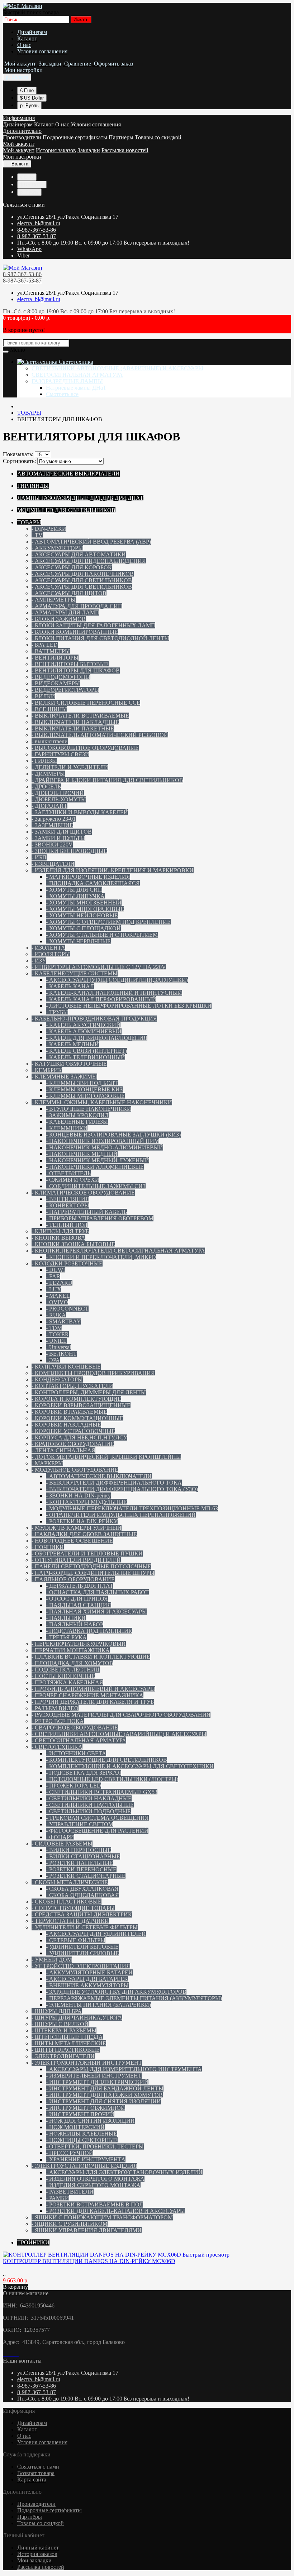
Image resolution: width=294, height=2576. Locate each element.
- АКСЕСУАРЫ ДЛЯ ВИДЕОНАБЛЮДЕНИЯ (89, 561)
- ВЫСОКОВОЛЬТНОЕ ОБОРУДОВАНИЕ (85, 748)
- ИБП (39, 857)
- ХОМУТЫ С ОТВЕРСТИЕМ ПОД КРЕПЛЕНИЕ (108, 922)
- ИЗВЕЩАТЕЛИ (53, 864)
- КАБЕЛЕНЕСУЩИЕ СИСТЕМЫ (75, 973)
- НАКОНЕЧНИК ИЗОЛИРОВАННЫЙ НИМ (103, 1141)
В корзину (15, 2287)
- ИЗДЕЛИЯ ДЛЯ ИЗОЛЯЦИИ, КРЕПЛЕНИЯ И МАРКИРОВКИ (113, 870)
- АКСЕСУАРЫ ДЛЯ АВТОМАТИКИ (79, 554)
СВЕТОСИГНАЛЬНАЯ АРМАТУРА (77, 375)
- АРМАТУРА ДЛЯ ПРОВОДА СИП (77, 606)
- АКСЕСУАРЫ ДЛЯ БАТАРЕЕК (87, 1979)
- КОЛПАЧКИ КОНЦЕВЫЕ (66, 1367)
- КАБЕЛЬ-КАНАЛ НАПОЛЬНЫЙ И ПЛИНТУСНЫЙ (114, 993)
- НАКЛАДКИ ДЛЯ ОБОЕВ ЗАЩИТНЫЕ (84, 1534)
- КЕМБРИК (47, 1070)
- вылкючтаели (50, 741)
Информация (19, 118)
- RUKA (56, 1315)
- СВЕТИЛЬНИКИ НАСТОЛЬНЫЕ (90, 1805)
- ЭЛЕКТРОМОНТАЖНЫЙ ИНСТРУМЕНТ (87, 2063)
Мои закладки (34, 2560)
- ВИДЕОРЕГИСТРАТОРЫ (65, 690)
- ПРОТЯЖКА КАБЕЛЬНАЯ (67, 1682)
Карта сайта (32, 2479)
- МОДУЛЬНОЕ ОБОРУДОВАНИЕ (75, 1470)
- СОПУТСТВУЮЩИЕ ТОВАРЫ (73, 1908)
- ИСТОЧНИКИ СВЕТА (76, 1753)
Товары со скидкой (158, 137)
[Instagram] (10, 2354)
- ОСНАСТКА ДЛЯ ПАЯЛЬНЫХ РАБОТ (97, 1592)
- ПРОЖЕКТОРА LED (73, 1786)
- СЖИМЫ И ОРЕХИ (73, 1180)
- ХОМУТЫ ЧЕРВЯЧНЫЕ (78, 941)
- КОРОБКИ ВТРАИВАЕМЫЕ (69, 1412)
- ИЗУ (39, 961)
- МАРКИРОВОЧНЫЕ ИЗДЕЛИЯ (88, 877)
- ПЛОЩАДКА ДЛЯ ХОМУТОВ (72, 1663)
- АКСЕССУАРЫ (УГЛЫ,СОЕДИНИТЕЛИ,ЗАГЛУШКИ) (117, 980)
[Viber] (16, 2354)
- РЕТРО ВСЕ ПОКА (58, 1721)
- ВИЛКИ (43, 696)
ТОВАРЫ (29, 522)
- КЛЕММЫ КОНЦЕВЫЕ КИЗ (84, 1089)
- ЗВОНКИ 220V (52, 845)
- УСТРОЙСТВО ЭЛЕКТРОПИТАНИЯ (81, 1966)
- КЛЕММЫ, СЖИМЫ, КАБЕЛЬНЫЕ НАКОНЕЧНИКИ (102, 1102)
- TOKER (57, 1334)
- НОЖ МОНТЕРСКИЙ (75, 2127)
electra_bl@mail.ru (39, 223)
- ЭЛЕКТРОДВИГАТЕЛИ (63, 2056)
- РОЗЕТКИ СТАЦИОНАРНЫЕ (86, 1876)
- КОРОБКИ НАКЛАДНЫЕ (66, 1425)
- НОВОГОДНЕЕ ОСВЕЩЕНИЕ (72, 1541)
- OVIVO (57, 1302)
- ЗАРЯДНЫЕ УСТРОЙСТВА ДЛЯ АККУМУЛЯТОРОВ (116, 1992)
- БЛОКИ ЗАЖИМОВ (59, 619)
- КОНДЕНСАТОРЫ (57, 1379)
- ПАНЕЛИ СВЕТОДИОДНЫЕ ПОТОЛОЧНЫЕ (91, 1566)
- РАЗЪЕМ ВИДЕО (55, 1708)
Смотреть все (62, 394)
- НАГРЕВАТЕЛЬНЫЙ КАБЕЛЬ (86, 1212)
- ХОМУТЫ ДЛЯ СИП (74, 890)
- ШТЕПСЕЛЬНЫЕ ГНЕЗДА (67, 2037)
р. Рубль (29, 105)
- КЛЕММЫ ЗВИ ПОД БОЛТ (82, 1083)
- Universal (58, 1347)
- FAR (53, 1276)
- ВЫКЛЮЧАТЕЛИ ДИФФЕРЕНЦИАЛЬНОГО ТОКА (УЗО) (122, 1489)
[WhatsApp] (13, 2354)
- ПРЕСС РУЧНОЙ (70, 2153)
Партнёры (121, 137)
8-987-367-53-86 (37, 230)
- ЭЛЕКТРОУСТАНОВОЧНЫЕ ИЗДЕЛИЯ (84, 2166)
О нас (24, 45)
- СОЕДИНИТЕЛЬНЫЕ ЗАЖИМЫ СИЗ (96, 1186)
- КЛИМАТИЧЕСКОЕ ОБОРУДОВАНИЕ (83, 1193)
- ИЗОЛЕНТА (48, 948)
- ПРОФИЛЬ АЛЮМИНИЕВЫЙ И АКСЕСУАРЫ (93, 1689)
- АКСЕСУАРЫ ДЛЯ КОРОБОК (72, 567)
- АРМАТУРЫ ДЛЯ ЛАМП (65, 612)
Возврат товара (36, 2473)
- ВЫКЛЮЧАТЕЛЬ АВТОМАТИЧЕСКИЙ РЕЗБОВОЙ (100, 735)
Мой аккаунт (19, 144)
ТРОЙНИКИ (33, 2242)
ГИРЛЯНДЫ (33, 486)
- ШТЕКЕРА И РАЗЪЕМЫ (64, 2030)
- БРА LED (45, 645)
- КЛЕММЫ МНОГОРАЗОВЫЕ (85, 1096)
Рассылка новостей (125, 150)
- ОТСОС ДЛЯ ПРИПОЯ (77, 1599)
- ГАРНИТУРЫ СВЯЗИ (60, 754)
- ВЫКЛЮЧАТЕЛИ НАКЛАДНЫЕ (75, 722)
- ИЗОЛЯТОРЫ (51, 954)
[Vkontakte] (4, 2354)
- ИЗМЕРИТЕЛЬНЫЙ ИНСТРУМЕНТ (94, 2076)
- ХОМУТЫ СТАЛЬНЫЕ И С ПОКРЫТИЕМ (102, 935)
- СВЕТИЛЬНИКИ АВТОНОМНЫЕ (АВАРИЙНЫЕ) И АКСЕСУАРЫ (119, 1734)
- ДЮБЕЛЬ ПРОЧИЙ (58, 793)
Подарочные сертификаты (75, 137)
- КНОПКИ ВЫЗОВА (58, 1238)
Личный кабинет (38, 2548)
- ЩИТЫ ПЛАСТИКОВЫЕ (66, 2050)
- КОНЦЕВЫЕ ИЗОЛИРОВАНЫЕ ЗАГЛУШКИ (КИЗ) (113, 1135)
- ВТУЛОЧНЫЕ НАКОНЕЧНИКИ (89, 1109)
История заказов (56, 150)
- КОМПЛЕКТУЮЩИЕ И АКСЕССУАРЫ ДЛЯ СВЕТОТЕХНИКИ (130, 1766)
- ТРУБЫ (57, 1012)
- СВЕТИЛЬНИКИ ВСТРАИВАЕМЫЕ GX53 (102, 1792)
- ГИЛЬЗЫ (44, 761)
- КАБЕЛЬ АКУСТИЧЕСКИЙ (83, 1025)
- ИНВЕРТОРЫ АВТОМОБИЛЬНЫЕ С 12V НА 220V (99, 967)
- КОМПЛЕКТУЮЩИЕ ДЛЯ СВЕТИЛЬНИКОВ (106, 1760)
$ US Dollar (32, 98)
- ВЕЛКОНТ (61, 1354)
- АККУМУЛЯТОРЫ (57, 548)
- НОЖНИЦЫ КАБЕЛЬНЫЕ (82, 2134)
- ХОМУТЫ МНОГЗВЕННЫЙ (84, 903)
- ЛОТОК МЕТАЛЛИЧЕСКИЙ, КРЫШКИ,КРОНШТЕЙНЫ (106, 1457)
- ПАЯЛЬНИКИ (66, 1618)
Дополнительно (22, 131)
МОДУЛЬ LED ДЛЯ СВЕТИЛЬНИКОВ (66, 510)
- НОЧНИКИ (48, 1547)
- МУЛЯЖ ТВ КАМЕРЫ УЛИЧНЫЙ (77, 1528)
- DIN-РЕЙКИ (49, 529)
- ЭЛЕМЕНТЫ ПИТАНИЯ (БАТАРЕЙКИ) (98, 2005)
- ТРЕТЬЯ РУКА (66, 1637)
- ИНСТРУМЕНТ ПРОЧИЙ (80, 2114)
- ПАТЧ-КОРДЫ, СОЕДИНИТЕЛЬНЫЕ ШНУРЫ (93, 1573)
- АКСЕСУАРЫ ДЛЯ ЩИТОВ (69, 593)
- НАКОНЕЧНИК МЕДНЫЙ (82, 1154)
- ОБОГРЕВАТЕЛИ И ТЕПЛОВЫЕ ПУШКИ (87, 1554)
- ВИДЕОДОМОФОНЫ (61, 677)
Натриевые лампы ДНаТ (76, 388)
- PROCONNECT (67, 1309)
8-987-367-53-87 (37, 236)
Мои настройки (22, 157)
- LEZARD (59, 1283)
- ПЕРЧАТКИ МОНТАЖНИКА (71, 1650)
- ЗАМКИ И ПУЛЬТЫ (58, 838)
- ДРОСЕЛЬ (46, 787)
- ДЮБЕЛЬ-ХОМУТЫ (59, 799)
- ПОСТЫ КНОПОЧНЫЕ (63, 1676)
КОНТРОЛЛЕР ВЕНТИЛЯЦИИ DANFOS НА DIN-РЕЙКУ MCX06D (89, 2261)
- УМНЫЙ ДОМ (52, 1960)
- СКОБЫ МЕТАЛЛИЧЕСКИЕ (70, 1882)
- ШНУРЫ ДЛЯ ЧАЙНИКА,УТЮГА (77, 2018)
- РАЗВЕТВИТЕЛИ (70, 2192)
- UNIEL (56, 1341)
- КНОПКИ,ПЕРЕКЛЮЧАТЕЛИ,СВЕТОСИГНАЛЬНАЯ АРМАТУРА (118, 1251)
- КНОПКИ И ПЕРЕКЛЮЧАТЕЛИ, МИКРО (101, 1257)
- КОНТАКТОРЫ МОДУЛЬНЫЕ (86, 1502)
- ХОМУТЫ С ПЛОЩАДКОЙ (83, 928)
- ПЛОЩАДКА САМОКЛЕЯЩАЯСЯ (93, 883)
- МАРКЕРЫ (47, 1463)
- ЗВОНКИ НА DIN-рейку (78, 1496)
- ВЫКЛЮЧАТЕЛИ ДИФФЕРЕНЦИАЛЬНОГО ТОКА (114, 1483)
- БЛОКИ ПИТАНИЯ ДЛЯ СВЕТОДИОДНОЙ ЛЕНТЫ (100, 638)
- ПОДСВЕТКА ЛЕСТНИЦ (66, 1670)
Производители (22, 137)
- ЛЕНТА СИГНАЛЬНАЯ (63, 1450)
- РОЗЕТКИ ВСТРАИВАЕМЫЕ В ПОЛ (94, 2204)
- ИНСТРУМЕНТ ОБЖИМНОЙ (86, 2108)
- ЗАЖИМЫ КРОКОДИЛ (77, 1115)
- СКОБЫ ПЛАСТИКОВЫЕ (67, 1902)
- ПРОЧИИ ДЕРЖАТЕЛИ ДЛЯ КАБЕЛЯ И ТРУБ (93, 1702)
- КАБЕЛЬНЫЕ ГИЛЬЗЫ (77, 1122)
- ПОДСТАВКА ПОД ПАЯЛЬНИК (89, 1631)
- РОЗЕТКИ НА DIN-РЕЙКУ (82, 1521)
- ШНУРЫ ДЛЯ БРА (57, 2011)
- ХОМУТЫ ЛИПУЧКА (75, 896)
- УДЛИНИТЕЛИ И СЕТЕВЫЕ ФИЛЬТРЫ (85, 1927)
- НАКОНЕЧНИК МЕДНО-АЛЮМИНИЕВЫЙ (105, 1147)
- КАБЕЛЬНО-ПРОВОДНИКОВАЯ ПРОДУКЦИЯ (94, 1019)
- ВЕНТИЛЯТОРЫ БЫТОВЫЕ (70, 664)
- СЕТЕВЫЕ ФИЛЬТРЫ (76, 1940)
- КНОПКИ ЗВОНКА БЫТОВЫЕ (73, 1244)
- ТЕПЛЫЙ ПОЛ (67, 1225)
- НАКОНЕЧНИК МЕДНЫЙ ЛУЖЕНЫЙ (98, 1160)
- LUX (54, 1289)
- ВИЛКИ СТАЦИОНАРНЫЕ (83, 1856)
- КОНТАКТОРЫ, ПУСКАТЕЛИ (72, 1386)
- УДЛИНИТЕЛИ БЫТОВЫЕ (82, 1947)
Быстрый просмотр (206, 2255)
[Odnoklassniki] (7, 2354)
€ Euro (27, 90)
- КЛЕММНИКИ (67, 1128)
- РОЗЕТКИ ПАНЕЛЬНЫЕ (79, 1863)
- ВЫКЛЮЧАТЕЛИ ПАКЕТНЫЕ (73, 729)
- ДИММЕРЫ (48, 774)
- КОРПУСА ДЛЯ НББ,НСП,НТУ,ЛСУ (79, 1437)
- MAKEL (58, 1296)
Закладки (89, 150)
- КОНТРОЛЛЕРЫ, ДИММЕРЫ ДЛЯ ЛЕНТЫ (89, 1392)
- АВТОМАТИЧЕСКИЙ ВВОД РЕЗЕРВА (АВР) (91, 542)
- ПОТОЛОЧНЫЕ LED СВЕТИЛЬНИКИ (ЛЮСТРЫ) (112, 1779)
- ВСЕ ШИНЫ (49, 709)
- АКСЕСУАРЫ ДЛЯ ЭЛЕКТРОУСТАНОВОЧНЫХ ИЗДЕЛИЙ (124, 2172)
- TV (37, 535)
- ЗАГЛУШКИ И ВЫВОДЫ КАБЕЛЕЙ (80, 812)
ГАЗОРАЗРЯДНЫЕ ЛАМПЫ (67, 381)
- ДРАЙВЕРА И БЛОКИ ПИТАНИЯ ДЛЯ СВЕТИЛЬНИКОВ (107, 780)
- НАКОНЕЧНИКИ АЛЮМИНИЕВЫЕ (95, 1167)
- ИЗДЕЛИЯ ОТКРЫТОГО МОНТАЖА (95, 2179)
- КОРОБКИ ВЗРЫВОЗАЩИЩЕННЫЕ (81, 1405)
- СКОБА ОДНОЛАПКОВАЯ (82, 1895)
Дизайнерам (32, 32)
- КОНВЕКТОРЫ (68, 1205)
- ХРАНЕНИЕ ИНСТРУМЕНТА (86, 2159)
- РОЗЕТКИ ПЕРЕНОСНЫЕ (81, 1869)
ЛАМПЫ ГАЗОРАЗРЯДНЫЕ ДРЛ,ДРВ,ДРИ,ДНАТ (80, 498)
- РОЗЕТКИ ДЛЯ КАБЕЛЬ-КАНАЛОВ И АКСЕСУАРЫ (115, 2211)
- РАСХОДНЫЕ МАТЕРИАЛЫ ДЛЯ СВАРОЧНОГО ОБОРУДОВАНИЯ (121, 1715)
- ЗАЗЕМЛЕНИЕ (52, 825)
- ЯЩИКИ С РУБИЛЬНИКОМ (70, 2224)
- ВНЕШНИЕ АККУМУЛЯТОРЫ (87, 1985)
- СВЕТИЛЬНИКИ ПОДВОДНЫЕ (88, 1811)
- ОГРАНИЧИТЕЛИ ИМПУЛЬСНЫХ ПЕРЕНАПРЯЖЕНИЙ (121, 1515)
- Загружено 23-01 (54, 819)
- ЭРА (53, 1360)
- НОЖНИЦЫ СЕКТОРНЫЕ (82, 2140)
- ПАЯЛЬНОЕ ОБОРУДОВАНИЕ (73, 1579)
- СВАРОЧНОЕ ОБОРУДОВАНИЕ (75, 1728)
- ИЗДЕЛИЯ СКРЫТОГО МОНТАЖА (93, 2185)
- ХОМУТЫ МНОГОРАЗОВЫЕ (85, 909)
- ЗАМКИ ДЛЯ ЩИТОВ (62, 832)
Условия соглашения (42, 51)
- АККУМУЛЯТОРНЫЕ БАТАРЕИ (89, 1972)
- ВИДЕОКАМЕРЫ (56, 683)
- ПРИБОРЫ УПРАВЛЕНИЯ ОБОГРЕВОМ (100, 1218)
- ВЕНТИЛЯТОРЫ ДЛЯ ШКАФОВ (76, 670)
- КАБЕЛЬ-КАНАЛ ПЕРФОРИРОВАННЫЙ (101, 999)
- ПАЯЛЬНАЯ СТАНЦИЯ (79, 1605)
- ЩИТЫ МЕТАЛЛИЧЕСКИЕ (69, 2043)
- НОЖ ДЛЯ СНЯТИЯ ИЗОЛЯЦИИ (90, 2121)
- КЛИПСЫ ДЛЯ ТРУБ (60, 1231)
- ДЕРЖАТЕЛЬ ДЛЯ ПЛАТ (80, 1586)
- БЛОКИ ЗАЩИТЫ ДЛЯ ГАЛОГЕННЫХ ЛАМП (93, 625)
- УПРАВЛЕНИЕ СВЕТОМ (80, 1824)
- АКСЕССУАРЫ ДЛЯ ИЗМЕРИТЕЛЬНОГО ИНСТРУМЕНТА (124, 2069)
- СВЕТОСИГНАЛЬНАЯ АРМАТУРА (79, 1740)
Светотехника (75, 362)
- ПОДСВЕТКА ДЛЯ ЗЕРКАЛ (84, 1773)
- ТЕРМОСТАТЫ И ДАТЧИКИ (70, 1921)
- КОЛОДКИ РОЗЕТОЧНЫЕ (67, 1263)
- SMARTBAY (63, 1321)
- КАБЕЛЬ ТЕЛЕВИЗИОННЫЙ (86, 1057)
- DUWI (55, 1270)
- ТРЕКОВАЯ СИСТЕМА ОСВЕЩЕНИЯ (97, 1818)
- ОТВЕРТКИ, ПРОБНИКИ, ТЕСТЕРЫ (95, 2146)
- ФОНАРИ (60, 1837)
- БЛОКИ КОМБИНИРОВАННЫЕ (75, 632)
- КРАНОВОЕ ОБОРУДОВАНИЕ (73, 1444)
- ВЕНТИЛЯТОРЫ (55, 658)
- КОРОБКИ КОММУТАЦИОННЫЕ (77, 1418)
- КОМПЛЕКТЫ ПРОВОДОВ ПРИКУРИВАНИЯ (93, 1373)
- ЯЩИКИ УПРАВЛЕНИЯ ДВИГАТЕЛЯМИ (87, 2230)
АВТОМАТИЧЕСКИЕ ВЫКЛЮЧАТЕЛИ (68, 474)
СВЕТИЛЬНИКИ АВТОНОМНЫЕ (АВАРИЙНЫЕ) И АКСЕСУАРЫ (117, 368)
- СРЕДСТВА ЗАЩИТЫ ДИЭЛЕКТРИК (82, 1914)
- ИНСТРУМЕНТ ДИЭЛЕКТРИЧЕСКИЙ (97, 2082)
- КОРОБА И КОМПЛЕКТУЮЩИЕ (76, 1399)
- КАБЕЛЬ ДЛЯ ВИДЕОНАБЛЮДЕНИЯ (97, 1038)
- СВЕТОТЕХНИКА (57, 1747)
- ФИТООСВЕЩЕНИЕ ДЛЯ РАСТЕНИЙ (97, 1831)
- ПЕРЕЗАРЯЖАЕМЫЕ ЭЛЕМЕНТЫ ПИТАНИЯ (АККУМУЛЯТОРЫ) (134, 1998)
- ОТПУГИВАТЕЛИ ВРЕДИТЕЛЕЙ (76, 1560)
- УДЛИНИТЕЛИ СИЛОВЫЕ (82, 1953)
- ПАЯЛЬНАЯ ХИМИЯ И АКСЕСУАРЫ (96, 1612)
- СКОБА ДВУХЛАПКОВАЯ (82, 1889)
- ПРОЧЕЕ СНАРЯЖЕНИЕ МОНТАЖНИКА (87, 1695)
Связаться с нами (38, 2467)
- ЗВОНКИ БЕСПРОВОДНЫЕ (69, 851)
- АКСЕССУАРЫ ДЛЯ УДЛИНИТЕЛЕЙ (96, 1934)
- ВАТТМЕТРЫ (51, 651)
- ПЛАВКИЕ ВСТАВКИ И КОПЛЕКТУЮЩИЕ (91, 1657)
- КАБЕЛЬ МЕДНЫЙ (72, 1044)
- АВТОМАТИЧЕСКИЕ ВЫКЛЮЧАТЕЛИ (99, 1476)
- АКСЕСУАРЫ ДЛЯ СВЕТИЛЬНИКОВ (82, 580)
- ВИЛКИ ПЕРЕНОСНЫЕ (79, 1850)
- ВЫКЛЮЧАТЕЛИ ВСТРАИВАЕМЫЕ (80, 716)
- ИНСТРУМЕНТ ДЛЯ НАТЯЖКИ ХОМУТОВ (104, 2095)
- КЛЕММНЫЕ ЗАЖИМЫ (64, 1077)
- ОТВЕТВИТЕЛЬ (68, 1173)
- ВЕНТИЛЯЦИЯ (68, 1199)
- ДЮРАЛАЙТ (49, 806)
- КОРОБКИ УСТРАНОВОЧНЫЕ (73, 1431)
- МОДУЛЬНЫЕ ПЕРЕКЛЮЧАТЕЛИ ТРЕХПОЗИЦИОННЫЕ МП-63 (132, 1508)
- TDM (54, 1328)
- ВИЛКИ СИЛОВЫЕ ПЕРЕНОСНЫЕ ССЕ (86, 703)
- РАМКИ (58, 2198)
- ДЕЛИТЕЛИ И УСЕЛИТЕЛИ (70, 767)
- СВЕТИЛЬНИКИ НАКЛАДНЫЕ (89, 1798)
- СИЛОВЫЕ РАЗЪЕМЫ (62, 1844)
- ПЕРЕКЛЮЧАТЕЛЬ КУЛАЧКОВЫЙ (79, 1644)
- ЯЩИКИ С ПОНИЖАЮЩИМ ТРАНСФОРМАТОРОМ (102, 2217)
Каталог (27, 38)
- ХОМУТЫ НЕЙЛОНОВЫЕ (82, 915)
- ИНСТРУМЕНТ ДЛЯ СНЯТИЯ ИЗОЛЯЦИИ (103, 2101)
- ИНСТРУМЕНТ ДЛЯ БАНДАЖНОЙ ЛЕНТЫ (105, 2088)
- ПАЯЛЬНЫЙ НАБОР (75, 1624)
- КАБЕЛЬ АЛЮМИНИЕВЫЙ (84, 1031)
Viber (23, 255)
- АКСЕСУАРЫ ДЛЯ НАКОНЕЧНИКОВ (83, 574)
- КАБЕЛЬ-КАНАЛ (70, 986)
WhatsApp (29, 249)
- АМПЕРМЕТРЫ (54, 600)
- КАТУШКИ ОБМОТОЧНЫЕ (69, 1064)
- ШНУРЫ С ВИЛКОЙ (60, 2024)
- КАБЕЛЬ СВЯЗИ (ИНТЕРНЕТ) (86, 1051)
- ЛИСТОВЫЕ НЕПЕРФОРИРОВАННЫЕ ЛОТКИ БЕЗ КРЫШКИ (129, 1006)
